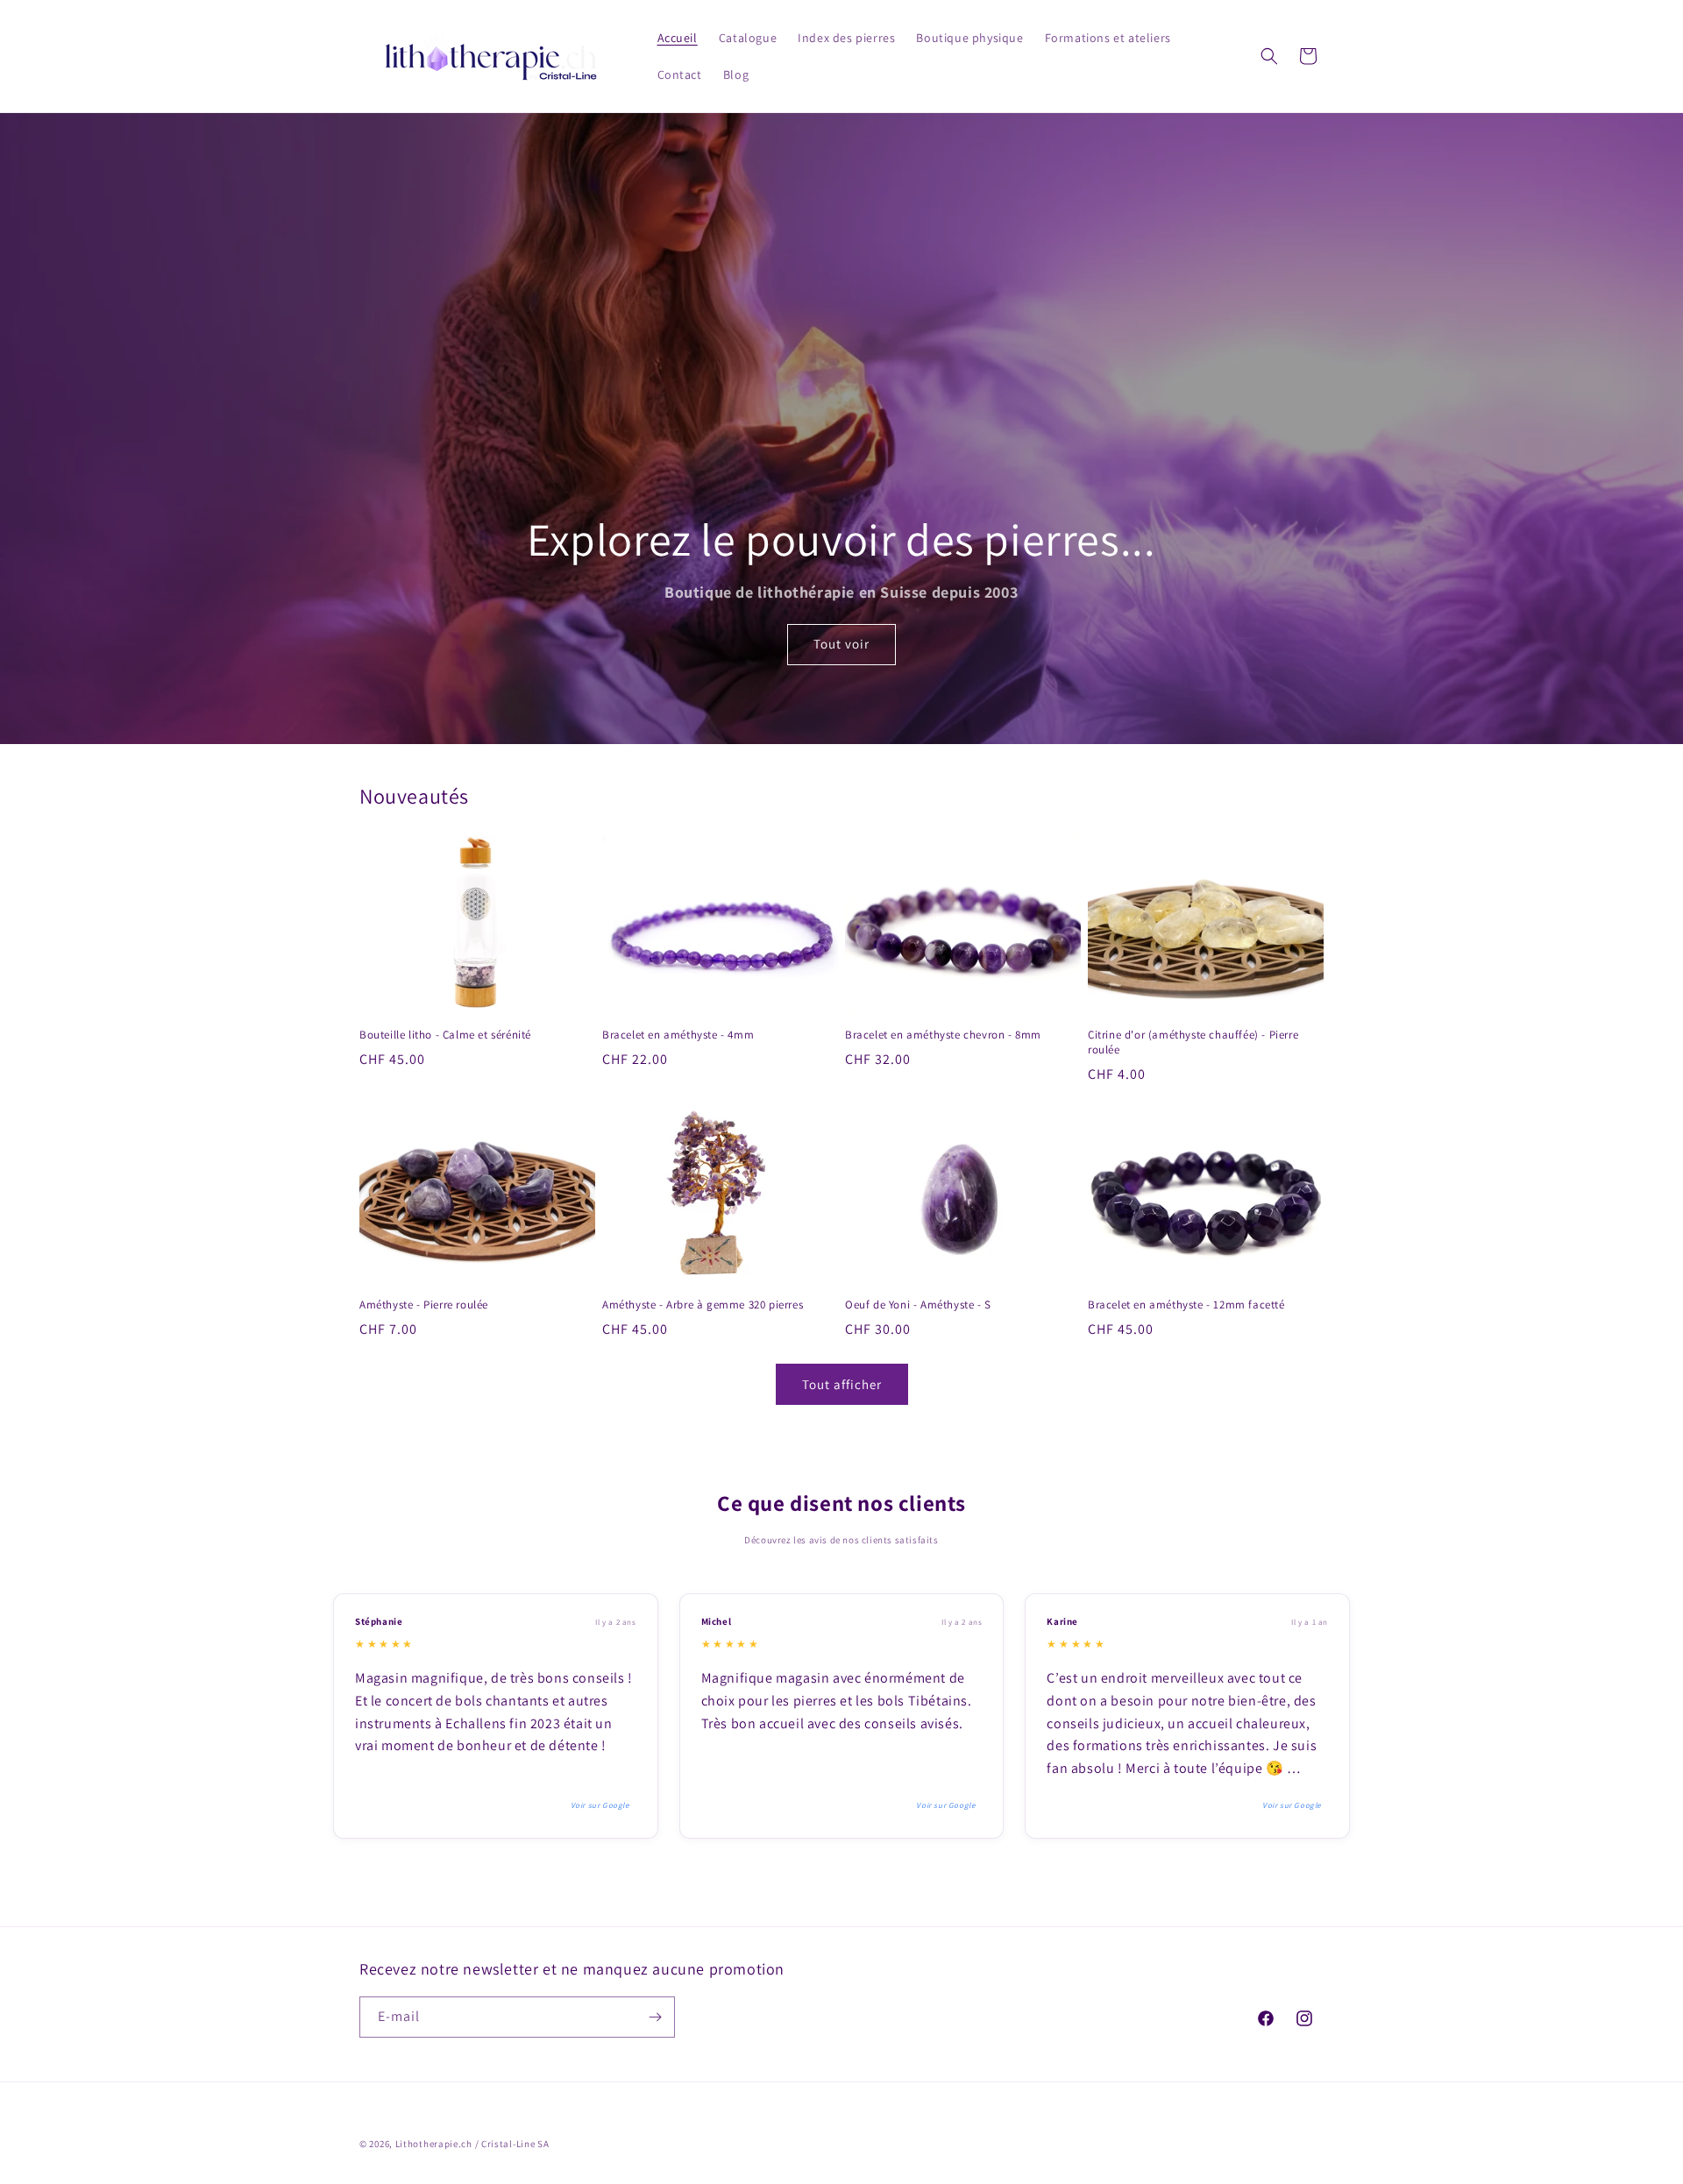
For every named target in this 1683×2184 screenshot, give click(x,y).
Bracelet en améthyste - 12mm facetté (1186, 1305)
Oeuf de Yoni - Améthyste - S (918, 1305)
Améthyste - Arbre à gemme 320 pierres (703, 1305)
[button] (1269, 56)
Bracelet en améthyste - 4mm (678, 1035)
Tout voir (841, 645)
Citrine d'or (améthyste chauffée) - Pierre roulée (1193, 1042)
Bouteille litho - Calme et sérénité (445, 1035)
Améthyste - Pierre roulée (424, 1305)
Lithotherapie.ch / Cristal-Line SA (472, 2144)
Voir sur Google (600, 1805)
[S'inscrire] (655, 2017)
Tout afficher (842, 1384)
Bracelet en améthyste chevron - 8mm (943, 1035)
